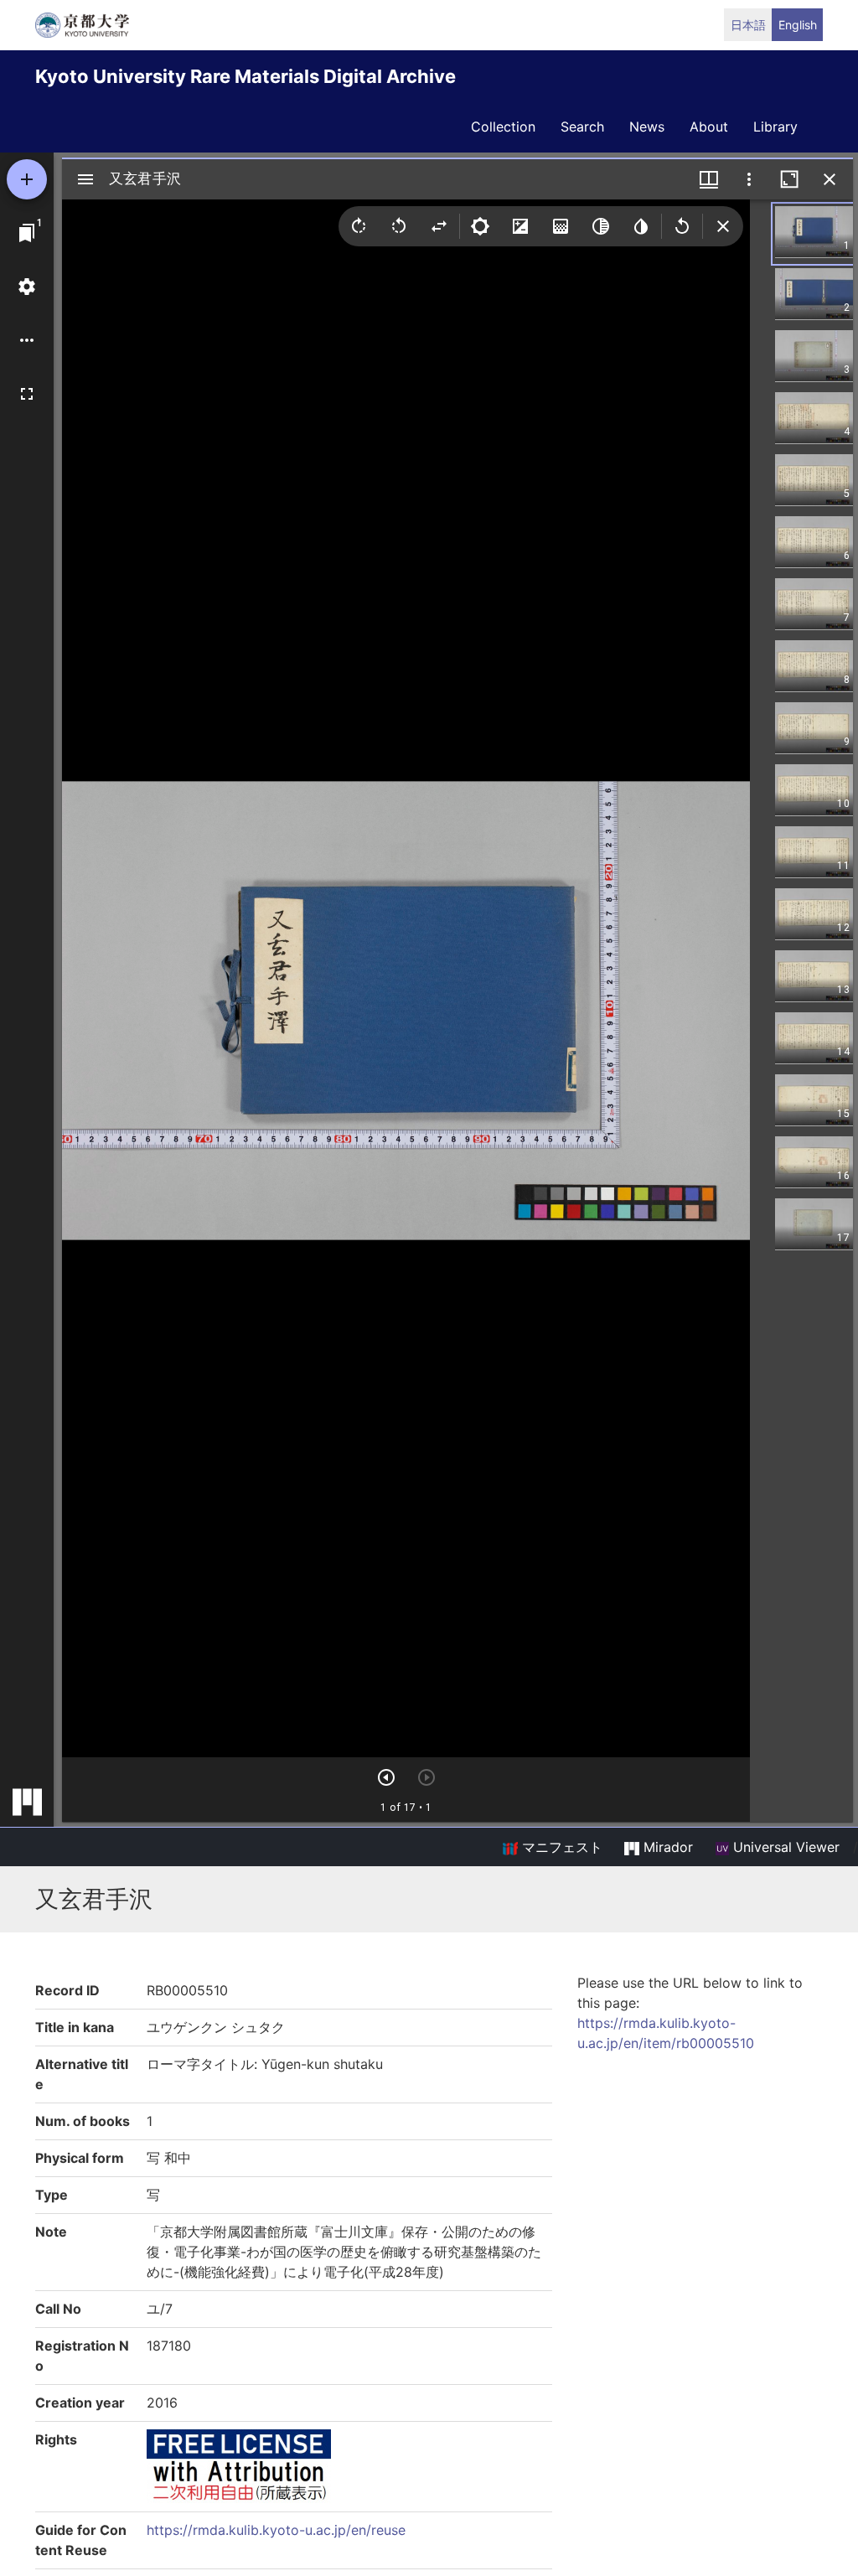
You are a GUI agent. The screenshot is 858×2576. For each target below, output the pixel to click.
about (709, 127)
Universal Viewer (784, 1847)
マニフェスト (560, 1847)
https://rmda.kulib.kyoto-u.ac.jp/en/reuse (276, 2530)
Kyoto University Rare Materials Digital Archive (246, 76)
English (798, 25)
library (775, 127)
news (647, 127)
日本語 (748, 25)
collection (503, 127)
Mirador (666, 1847)
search (582, 127)
